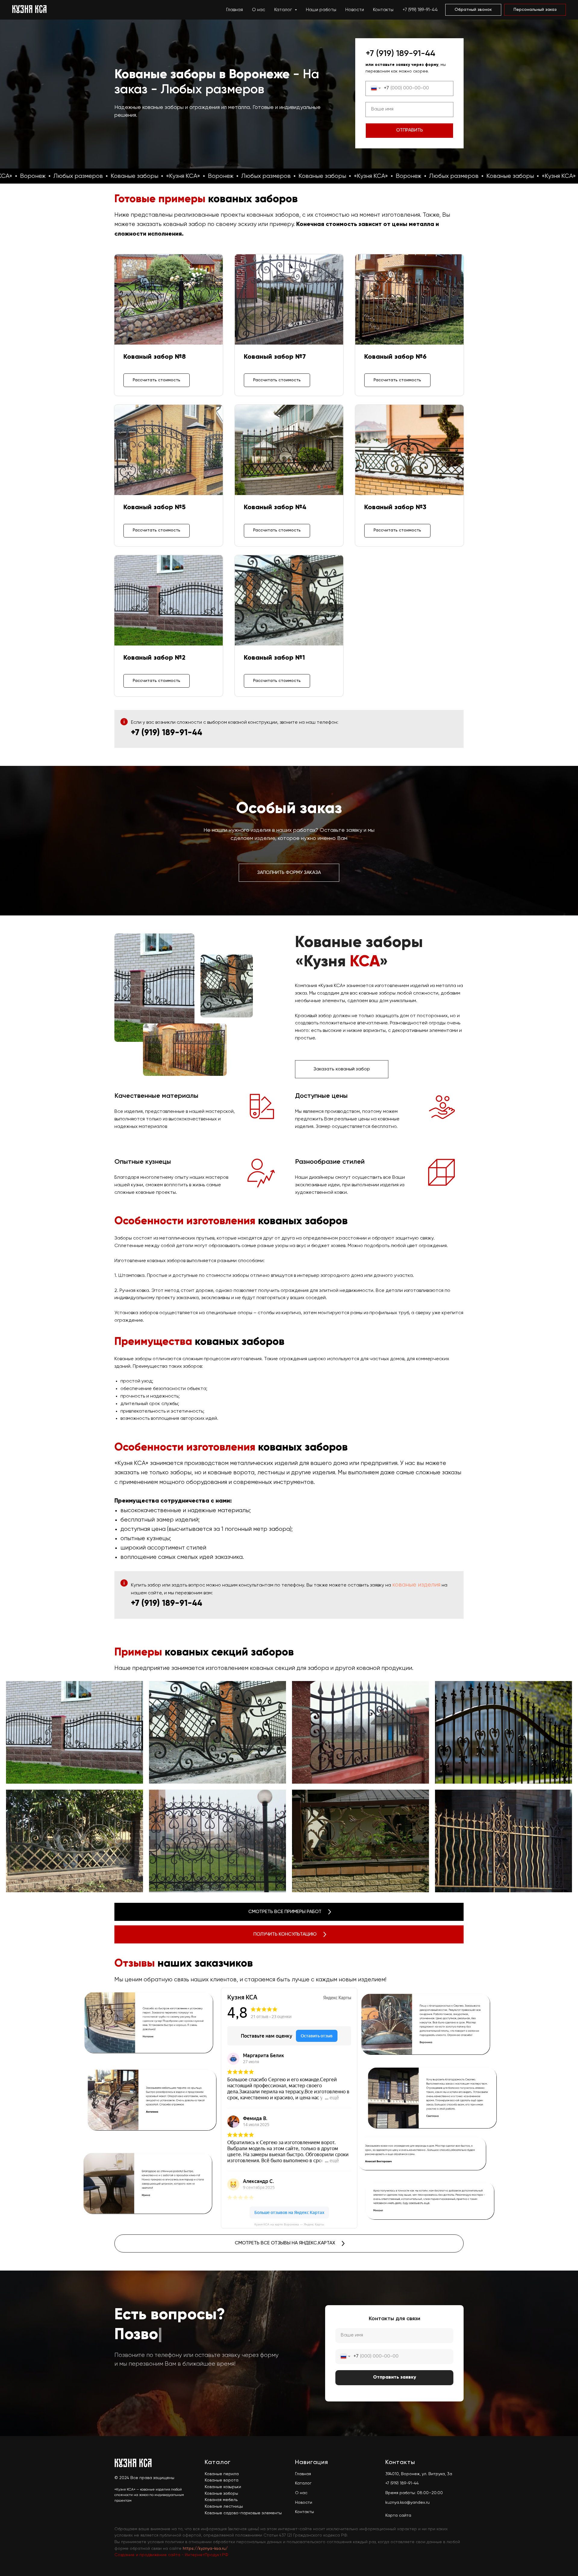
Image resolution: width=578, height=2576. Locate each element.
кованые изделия (416, 1585)
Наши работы (321, 10)
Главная (235, 10)
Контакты (383, 10)
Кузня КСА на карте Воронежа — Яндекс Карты (289, 2224)
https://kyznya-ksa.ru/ (205, 2549)
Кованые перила (222, 2474)
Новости (355, 10)
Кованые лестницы (224, 2506)
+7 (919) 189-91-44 (420, 10)
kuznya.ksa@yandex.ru (407, 2503)
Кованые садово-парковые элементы (243, 2513)
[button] (473, 10)
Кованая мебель (221, 2500)
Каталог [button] (284, 10)
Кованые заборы (221, 2494)
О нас (259, 10)
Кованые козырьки (223, 2487)
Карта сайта (398, 2516)
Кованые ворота (222, 2480)
